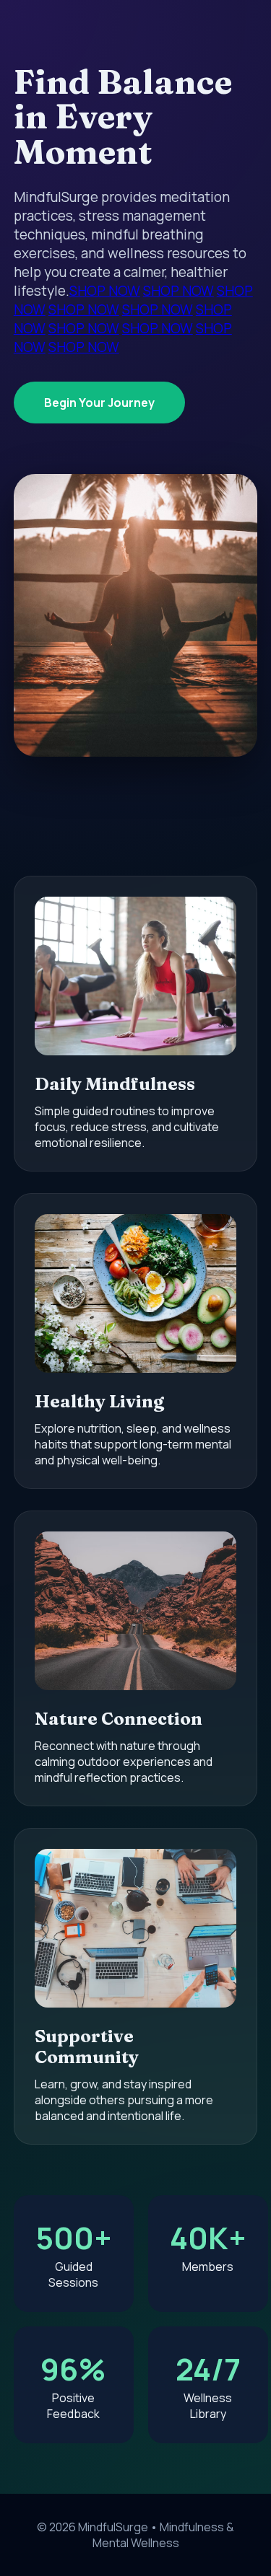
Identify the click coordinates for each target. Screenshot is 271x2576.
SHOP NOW (105, 291)
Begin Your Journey (99, 403)
